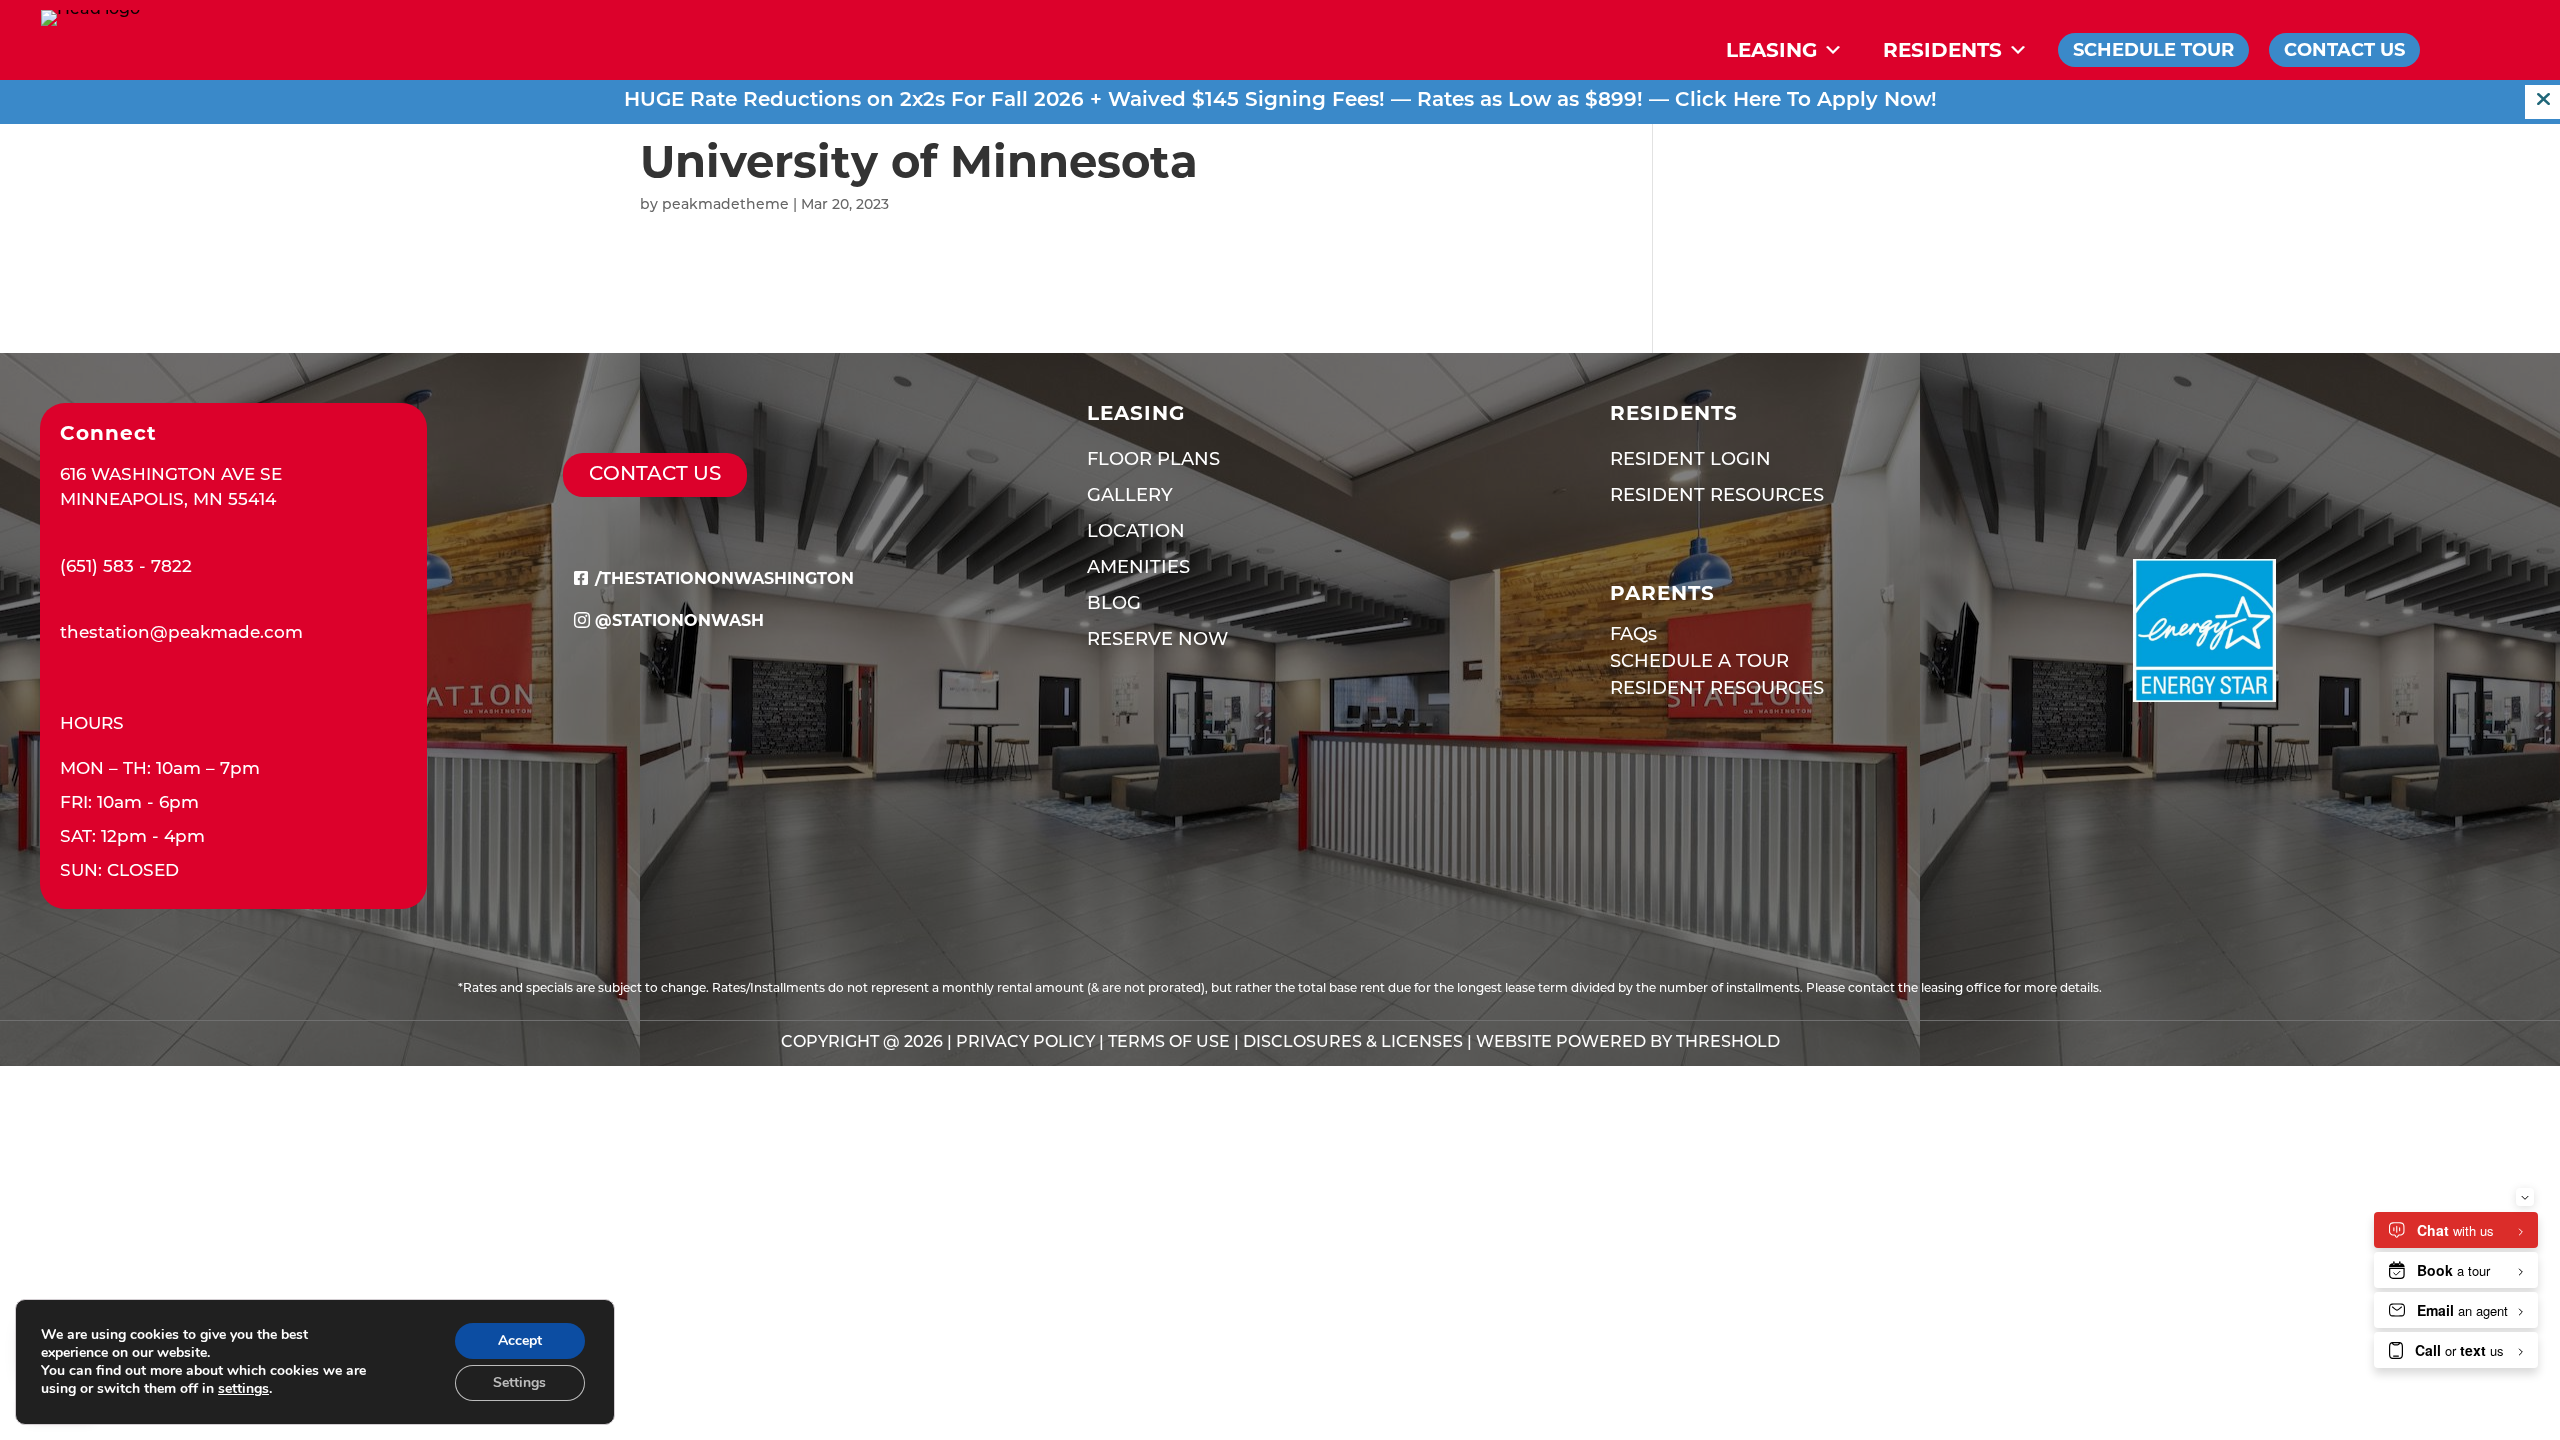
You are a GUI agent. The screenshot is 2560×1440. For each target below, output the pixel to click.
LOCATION (1136, 533)
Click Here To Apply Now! (1806, 101)
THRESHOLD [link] (1728, 1043)
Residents (1942, 50)
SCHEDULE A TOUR (1699, 663)
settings (243, 1389)
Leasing (1771, 50)
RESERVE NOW (1157, 641)
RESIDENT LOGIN (1690, 461)
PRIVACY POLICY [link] (1025, 1043)
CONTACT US (655, 475)
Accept (520, 1340)
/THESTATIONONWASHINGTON (724, 578)
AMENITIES (1138, 569)
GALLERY (1130, 497)
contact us (2344, 50)
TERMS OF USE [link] (1169, 1043)
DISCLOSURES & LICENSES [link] (1353, 1043)
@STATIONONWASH (679, 620)
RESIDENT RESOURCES (1717, 497)
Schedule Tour (2153, 50)
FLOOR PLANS (1153, 461)
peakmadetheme (725, 205)
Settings (519, 1382)
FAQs (1633, 636)
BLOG (1114, 605)
